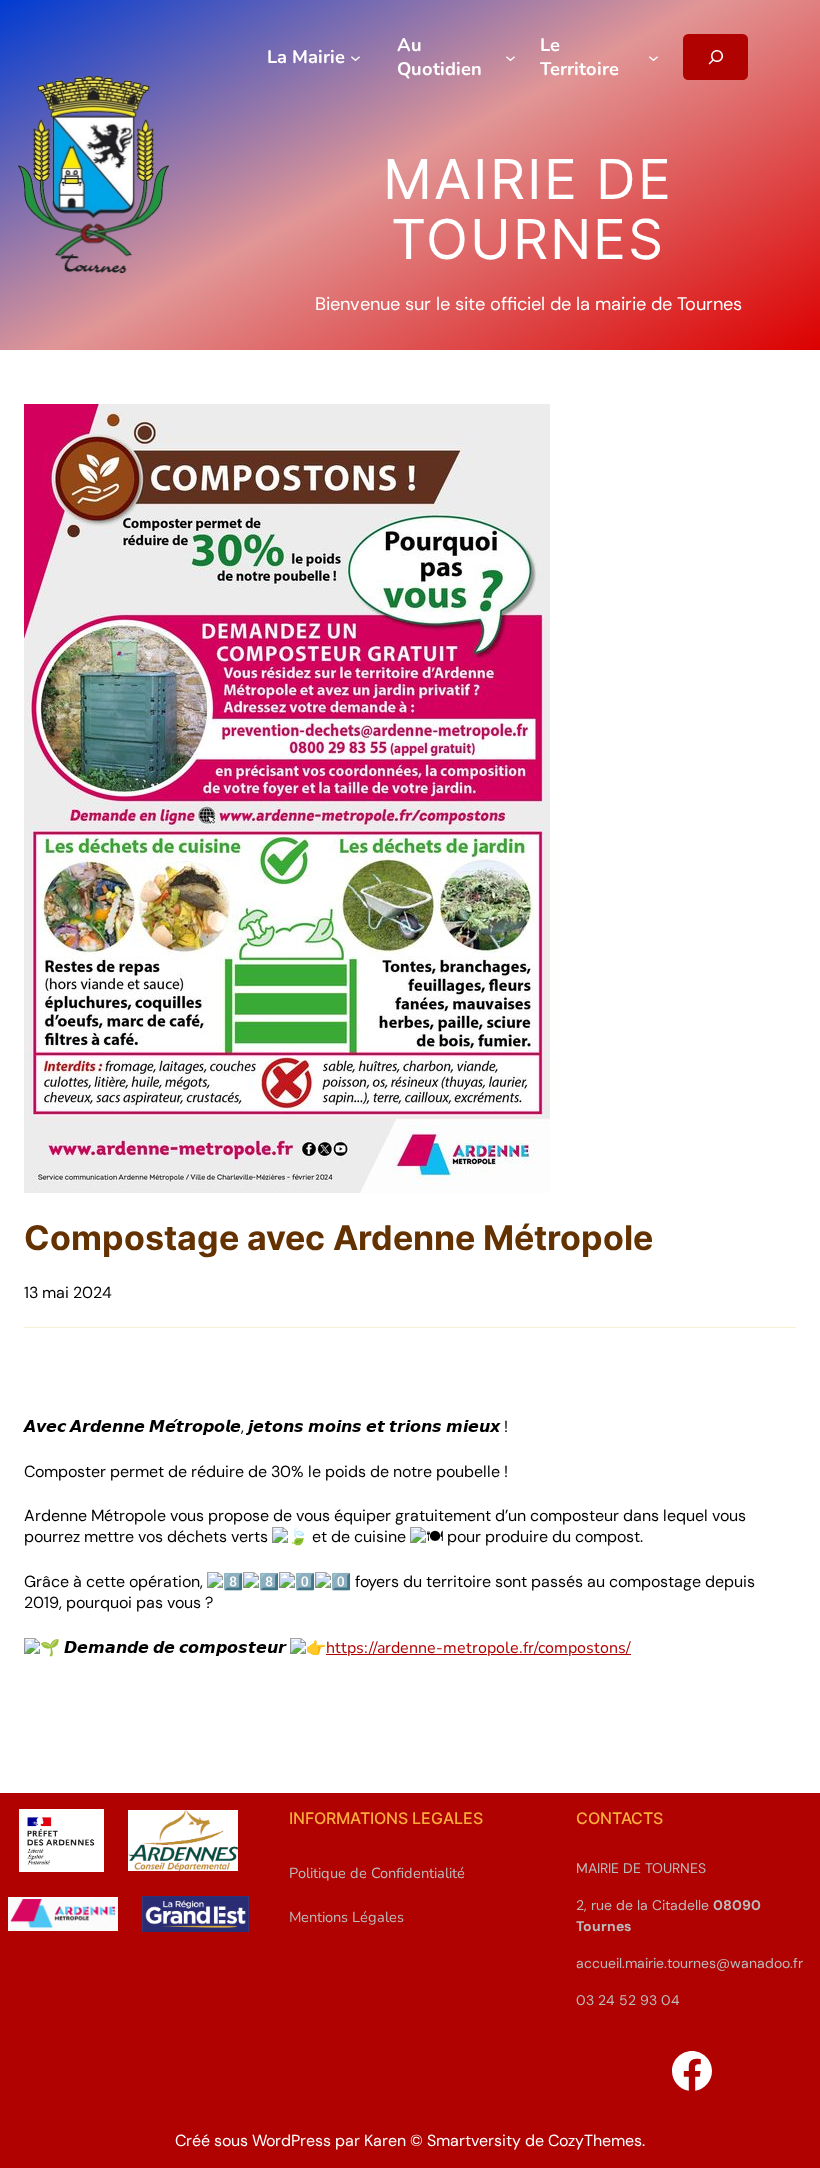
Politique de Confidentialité (377, 1873)
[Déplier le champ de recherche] (715, 57)
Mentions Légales (346, 1917)
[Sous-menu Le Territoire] (653, 56)
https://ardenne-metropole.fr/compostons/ (478, 1648)
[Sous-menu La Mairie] (355, 56)
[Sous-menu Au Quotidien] (510, 56)
